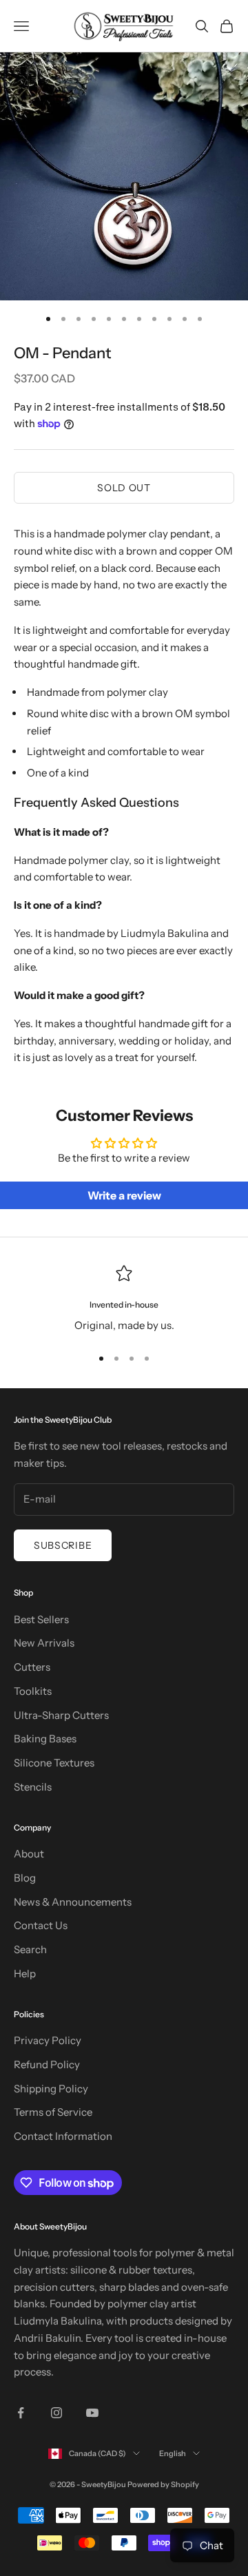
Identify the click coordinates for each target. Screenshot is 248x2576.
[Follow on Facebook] (21, 2413)
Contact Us (41, 1925)
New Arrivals (44, 1643)
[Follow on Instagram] (56, 2413)
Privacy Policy (48, 2040)
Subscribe (63, 1545)
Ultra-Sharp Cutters (61, 1715)
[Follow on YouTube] (92, 2413)
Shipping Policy (51, 2089)
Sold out (124, 488)
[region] (124, 1300)
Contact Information (63, 2136)
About (29, 1854)
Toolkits (33, 1691)
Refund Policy (47, 2064)
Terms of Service (53, 2112)
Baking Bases (45, 1739)
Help (25, 1974)
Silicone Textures (54, 1763)
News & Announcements (73, 1902)
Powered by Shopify (163, 2484)
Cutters (32, 1667)
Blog (25, 1878)
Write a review (124, 1195)
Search (30, 1949)
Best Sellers (41, 1619)
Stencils (33, 1787)
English (173, 2453)
